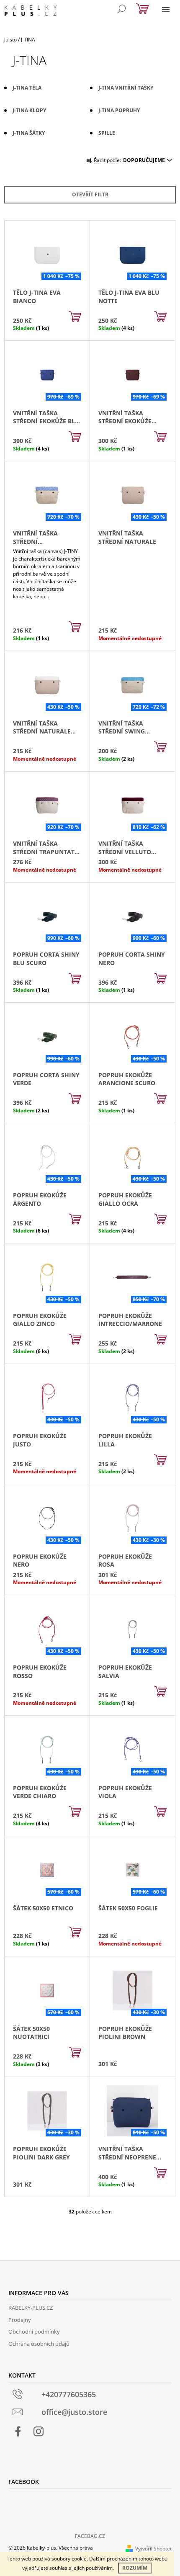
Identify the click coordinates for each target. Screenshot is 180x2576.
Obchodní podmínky (34, 2332)
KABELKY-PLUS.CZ (31, 2308)
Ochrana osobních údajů (39, 2344)
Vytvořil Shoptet (153, 2549)
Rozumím (135, 2568)
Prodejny (20, 2320)
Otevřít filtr (90, 194)
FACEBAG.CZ (90, 2536)
